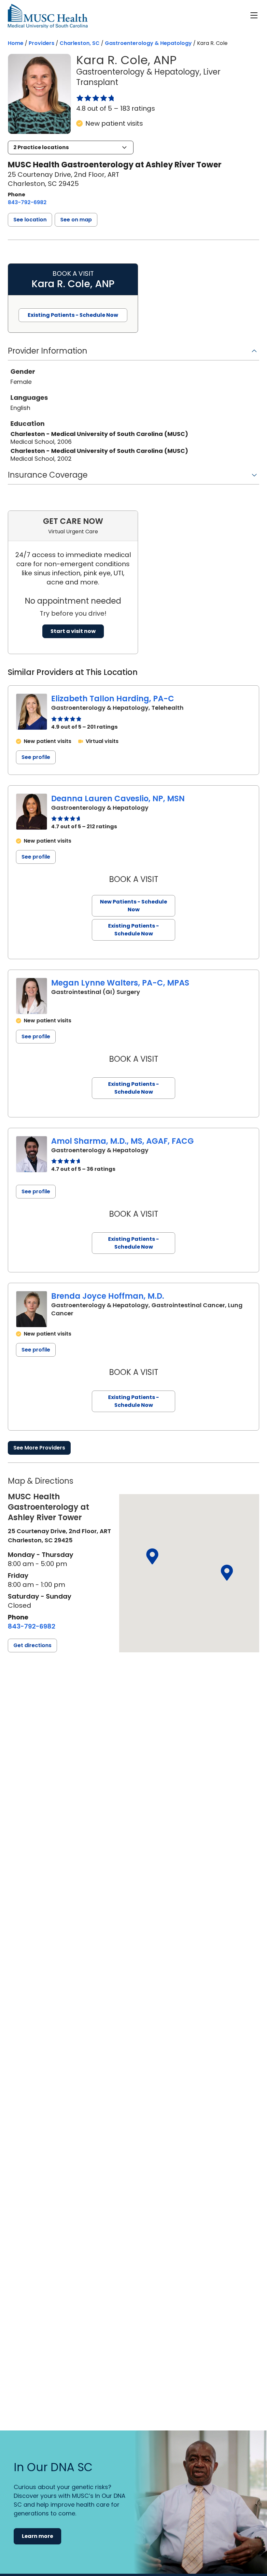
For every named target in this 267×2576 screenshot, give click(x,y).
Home (16, 43)
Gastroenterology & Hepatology (148, 43)
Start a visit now (73, 631)
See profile (36, 757)
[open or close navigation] (254, 15)
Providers (42, 43)
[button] (71, 147)
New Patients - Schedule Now (133, 906)
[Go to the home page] (48, 16)
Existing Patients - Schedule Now (133, 930)
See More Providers (39, 1448)
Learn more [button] (37, 2536)
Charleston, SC (80, 43)
